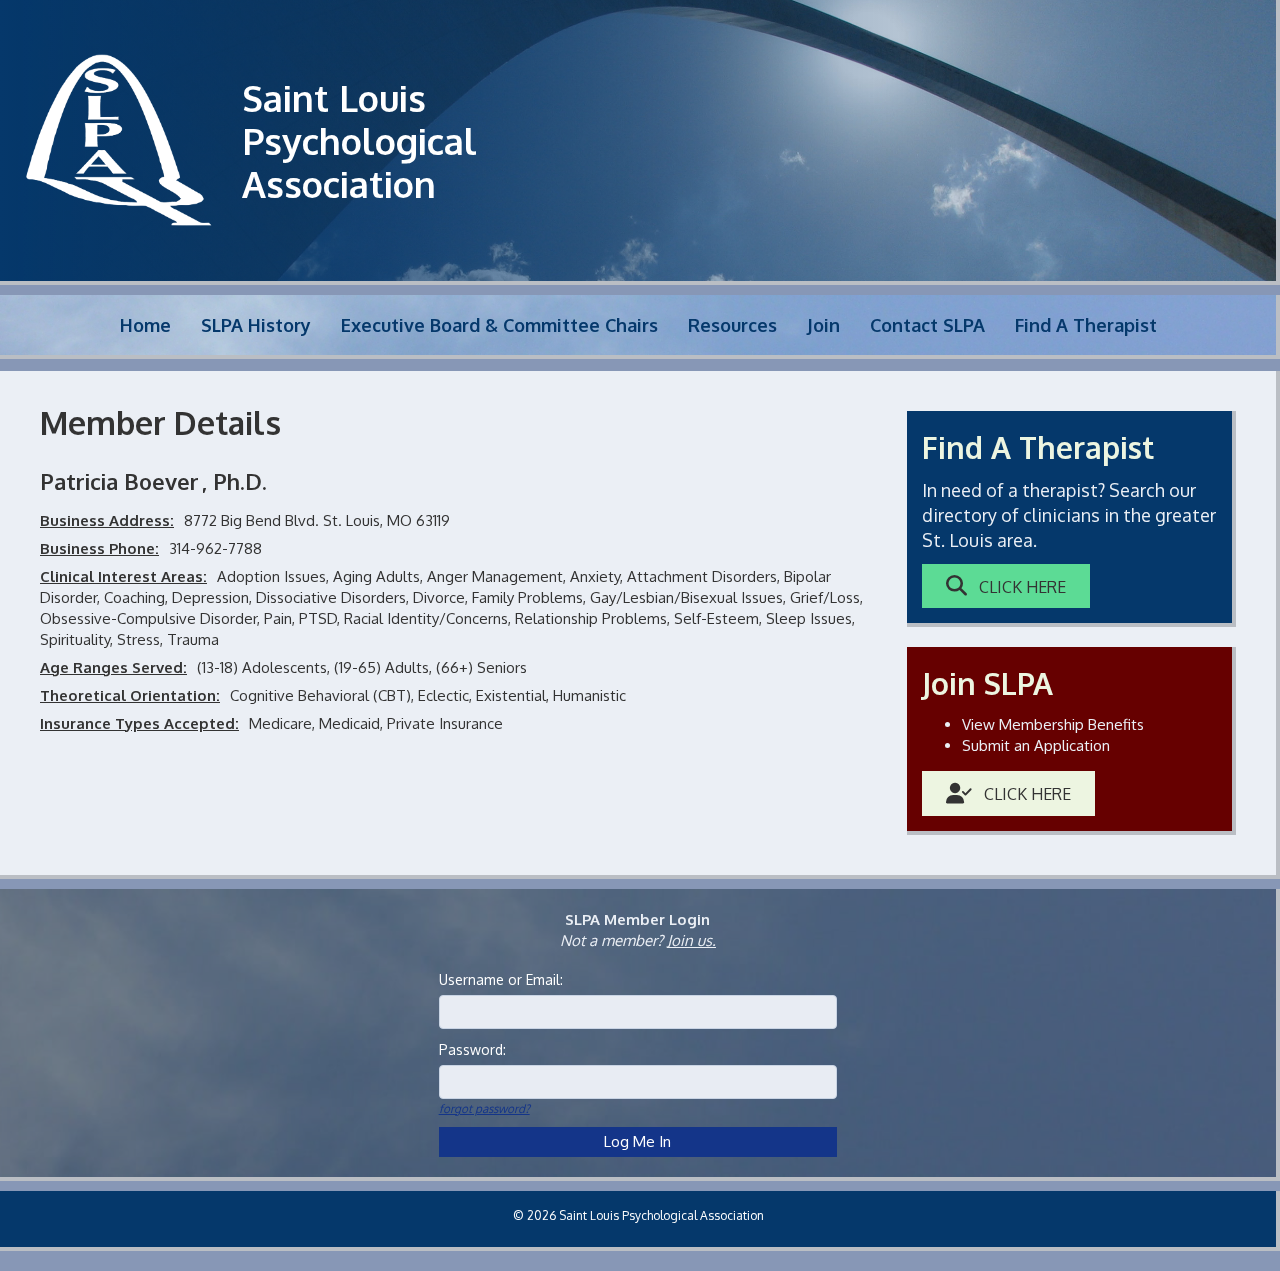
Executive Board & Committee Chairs (499, 325)
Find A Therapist (1086, 325)
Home (145, 325)
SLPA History (256, 325)
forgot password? (484, 1108)
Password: (472, 1049)
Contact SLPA (927, 325)
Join (823, 325)
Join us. (691, 940)
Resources (732, 325)
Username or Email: (501, 979)
